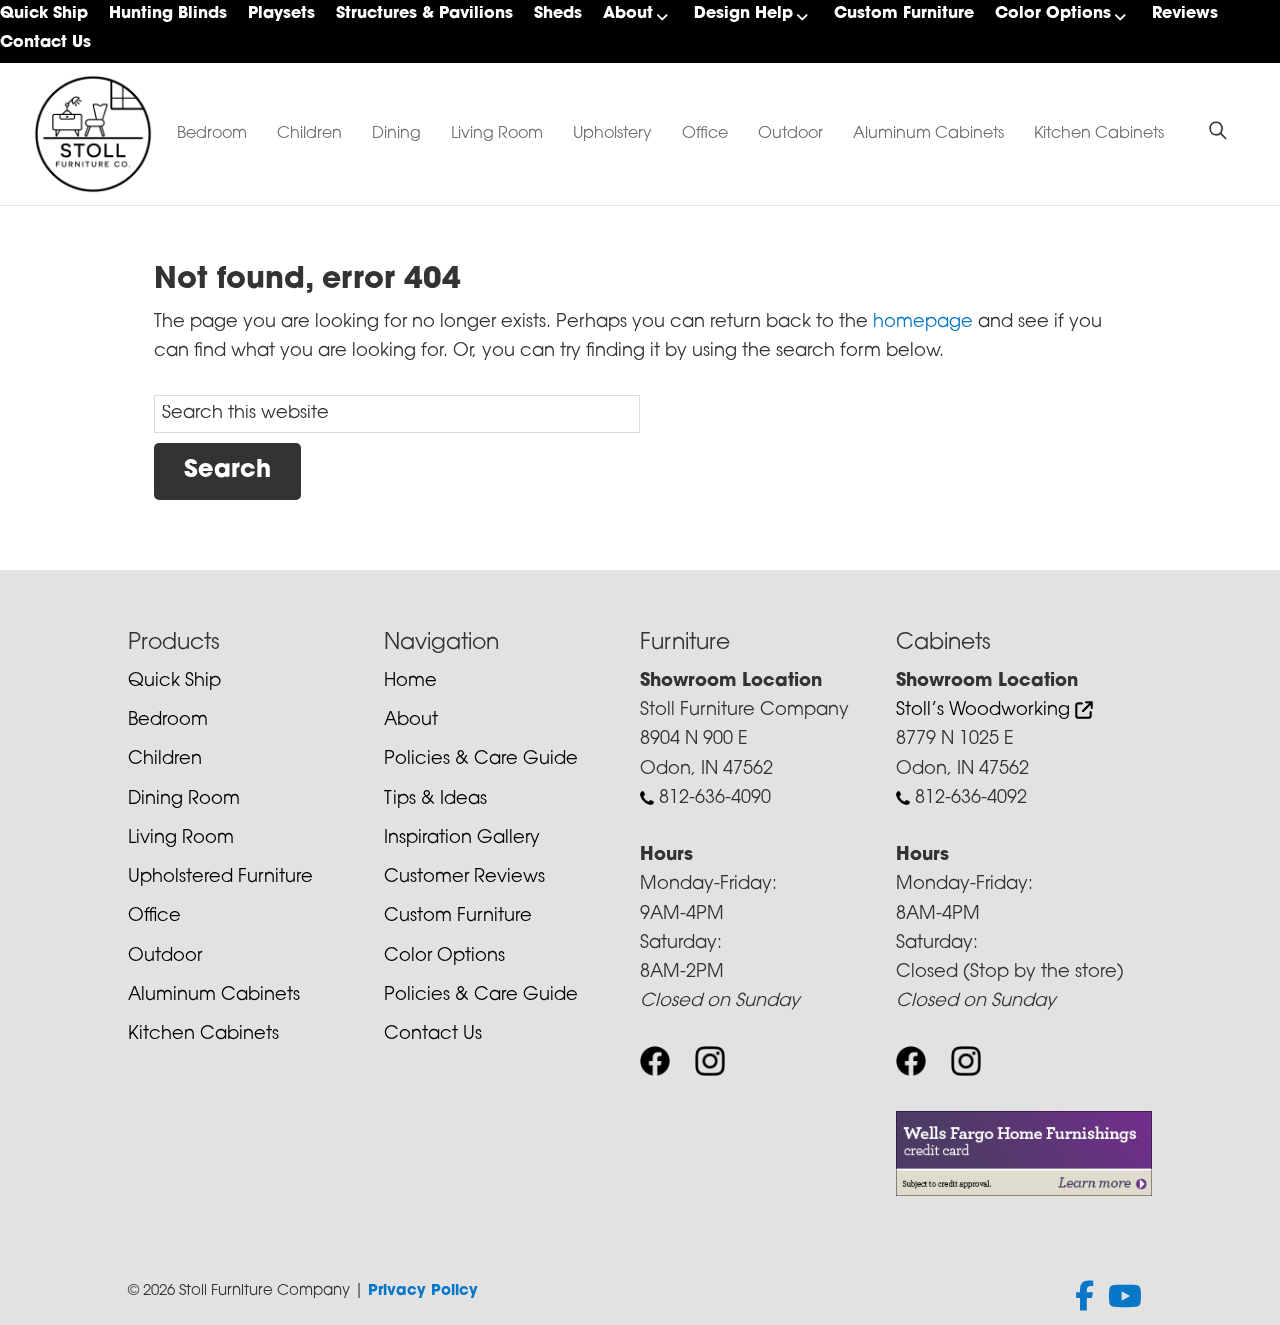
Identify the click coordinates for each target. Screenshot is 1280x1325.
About (628, 14)
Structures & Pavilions (424, 14)
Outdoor (790, 134)
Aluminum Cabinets (928, 134)
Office (705, 134)
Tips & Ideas (435, 800)
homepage (923, 323)
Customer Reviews (464, 878)
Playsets (281, 14)
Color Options (1053, 14)
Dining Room (184, 800)
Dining (396, 134)
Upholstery (612, 134)
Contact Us (45, 43)
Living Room (497, 134)
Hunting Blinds (168, 14)
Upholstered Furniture (220, 878)
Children (309, 134)
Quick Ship (44, 14)
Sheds (558, 14)
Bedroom (212, 134)
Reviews (1185, 14)
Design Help (743, 14)
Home (410, 682)
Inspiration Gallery (462, 839)
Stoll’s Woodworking (985, 711)
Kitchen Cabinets (1099, 134)
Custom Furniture (904, 14)
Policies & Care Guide (481, 760)
